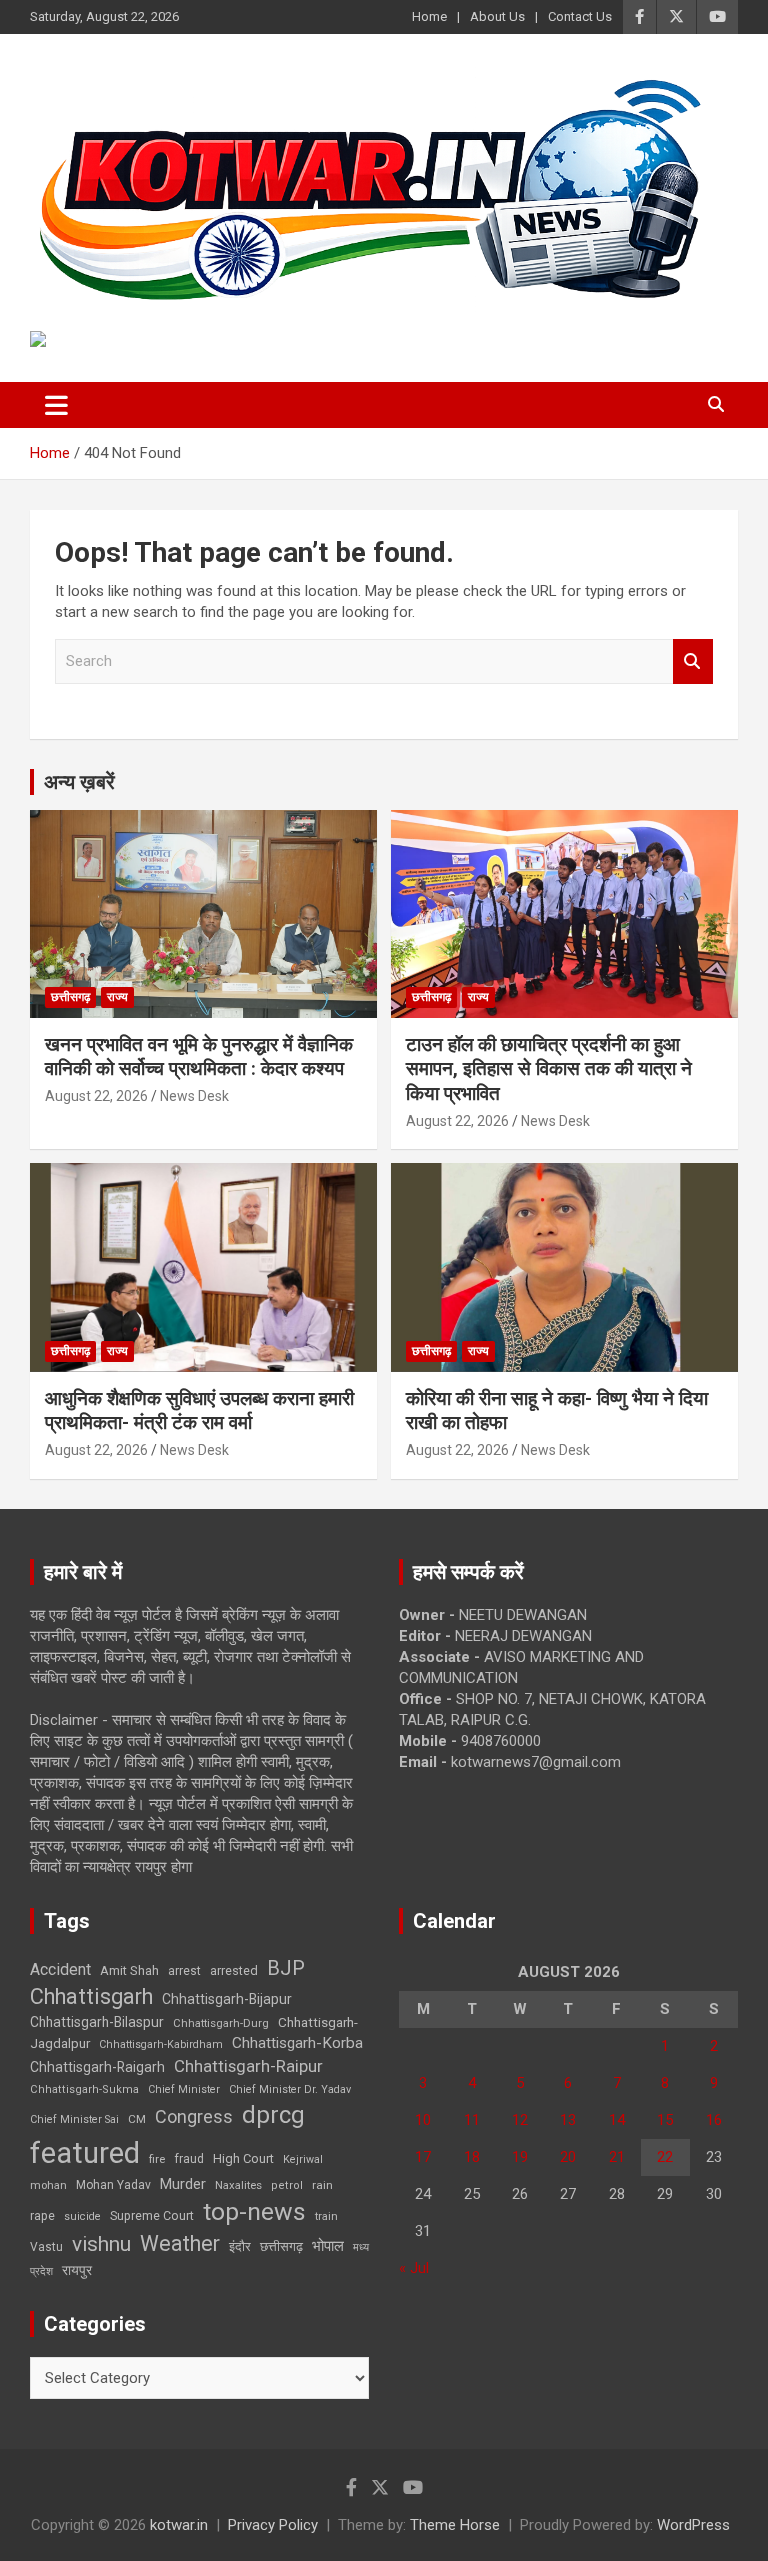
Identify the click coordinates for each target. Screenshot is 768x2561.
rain (322, 2185)
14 (617, 2120)
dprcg (273, 2115)
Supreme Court (152, 2215)
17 (423, 2157)
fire (157, 2159)
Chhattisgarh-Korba (297, 2043)
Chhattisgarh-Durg (221, 2023)
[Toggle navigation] (56, 405)
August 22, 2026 (96, 1096)
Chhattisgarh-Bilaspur (97, 2022)
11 (472, 2120)
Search (693, 661)
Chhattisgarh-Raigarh (97, 2067)
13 (568, 2120)
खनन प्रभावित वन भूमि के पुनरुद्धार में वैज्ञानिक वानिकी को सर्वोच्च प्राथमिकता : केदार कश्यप (199, 1057)
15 (665, 2120)
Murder (183, 2184)
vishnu (101, 2244)
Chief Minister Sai (74, 2119)
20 (568, 2157)
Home (429, 16)
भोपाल (328, 2246)
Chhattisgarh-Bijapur (227, 1999)
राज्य (117, 997)
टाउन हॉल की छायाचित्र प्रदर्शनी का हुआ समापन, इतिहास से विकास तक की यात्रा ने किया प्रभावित (549, 1069)
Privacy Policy (273, 2525)
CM (137, 2119)
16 (714, 2120)
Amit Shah (129, 1970)
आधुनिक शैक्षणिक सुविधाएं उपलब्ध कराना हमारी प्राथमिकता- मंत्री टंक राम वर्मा (199, 1411)
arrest (184, 1971)
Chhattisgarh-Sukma (84, 2089)
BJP (286, 1968)
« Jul (414, 2268)
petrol (287, 2185)
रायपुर (77, 2270)
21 (617, 2157)
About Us (497, 16)
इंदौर (240, 2246)
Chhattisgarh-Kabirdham (161, 2044)
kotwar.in (179, 2525)
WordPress (693, 2525)
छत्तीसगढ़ (281, 2246)
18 (472, 2157)
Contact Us (580, 16)
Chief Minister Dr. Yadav (290, 2089)
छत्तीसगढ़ (70, 997)
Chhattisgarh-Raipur (248, 2066)
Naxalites (238, 2185)
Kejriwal (303, 2159)
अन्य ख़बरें (79, 782)
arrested (234, 1970)
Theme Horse (455, 2525)
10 (423, 2120)
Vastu (46, 2247)
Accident (60, 1969)
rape (42, 2215)
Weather (180, 2243)
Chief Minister (184, 2089)
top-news (254, 2211)
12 (520, 2120)
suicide (82, 2216)
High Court (243, 2158)
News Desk (194, 1096)
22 (665, 2157)
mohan (48, 2185)
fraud (189, 2159)
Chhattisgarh (91, 1996)
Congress (194, 2116)
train (326, 2216)
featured (85, 2153)
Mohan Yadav (113, 2185)
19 (520, 2157)
